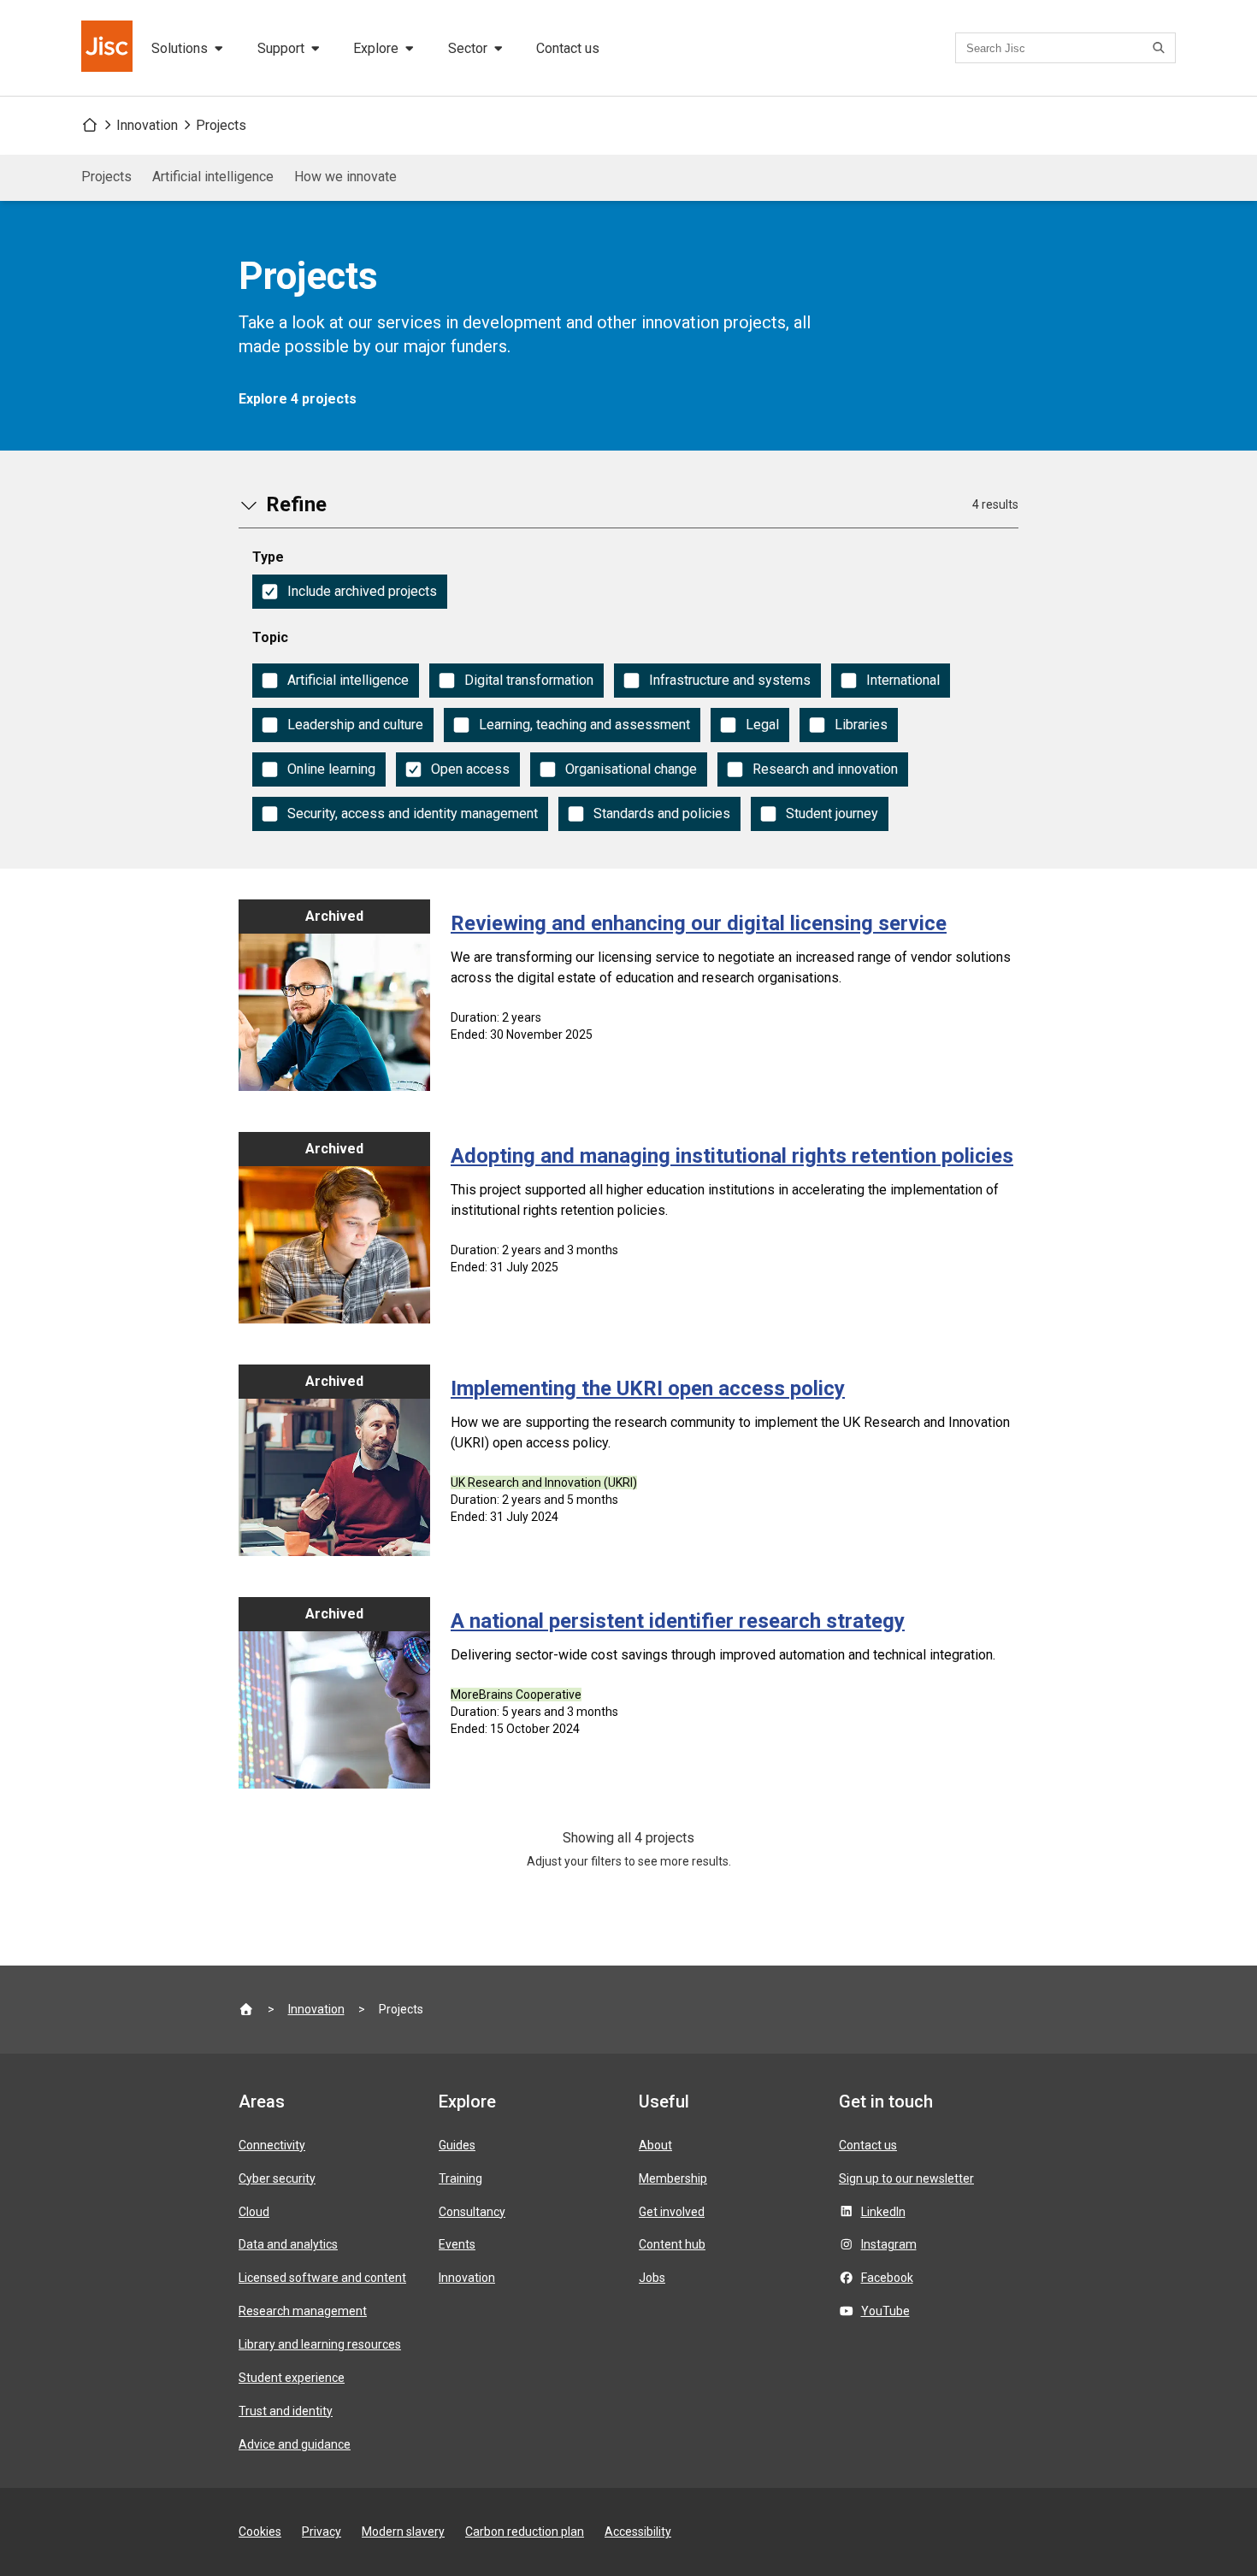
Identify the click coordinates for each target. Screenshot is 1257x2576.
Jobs (652, 2278)
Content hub (672, 2244)
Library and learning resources (320, 2344)
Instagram (889, 2244)
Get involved (672, 2212)
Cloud (254, 2212)
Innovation (147, 125)
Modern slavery (403, 2532)
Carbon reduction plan (525, 2532)
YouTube (885, 2311)
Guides (457, 2145)
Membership (673, 2178)
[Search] (1161, 48)
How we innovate (345, 177)
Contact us (568, 48)
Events (457, 2244)
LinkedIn (883, 2212)
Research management (303, 2311)
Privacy (322, 2532)
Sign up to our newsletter (906, 2178)
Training (460, 2178)
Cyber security (277, 2178)
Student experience (292, 2378)
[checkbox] (350, 592)
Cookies (260, 2532)
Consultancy (472, 2212)
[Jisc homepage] (109, 48)
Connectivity (272, 2145)
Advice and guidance (295, 2444)
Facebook (887, 2278)
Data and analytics (288, 2244)
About (655, 2145)
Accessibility (638, 2532)
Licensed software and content (322, 2278)
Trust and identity (286, 2411)
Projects (221, 125)
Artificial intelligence (213, 177)
